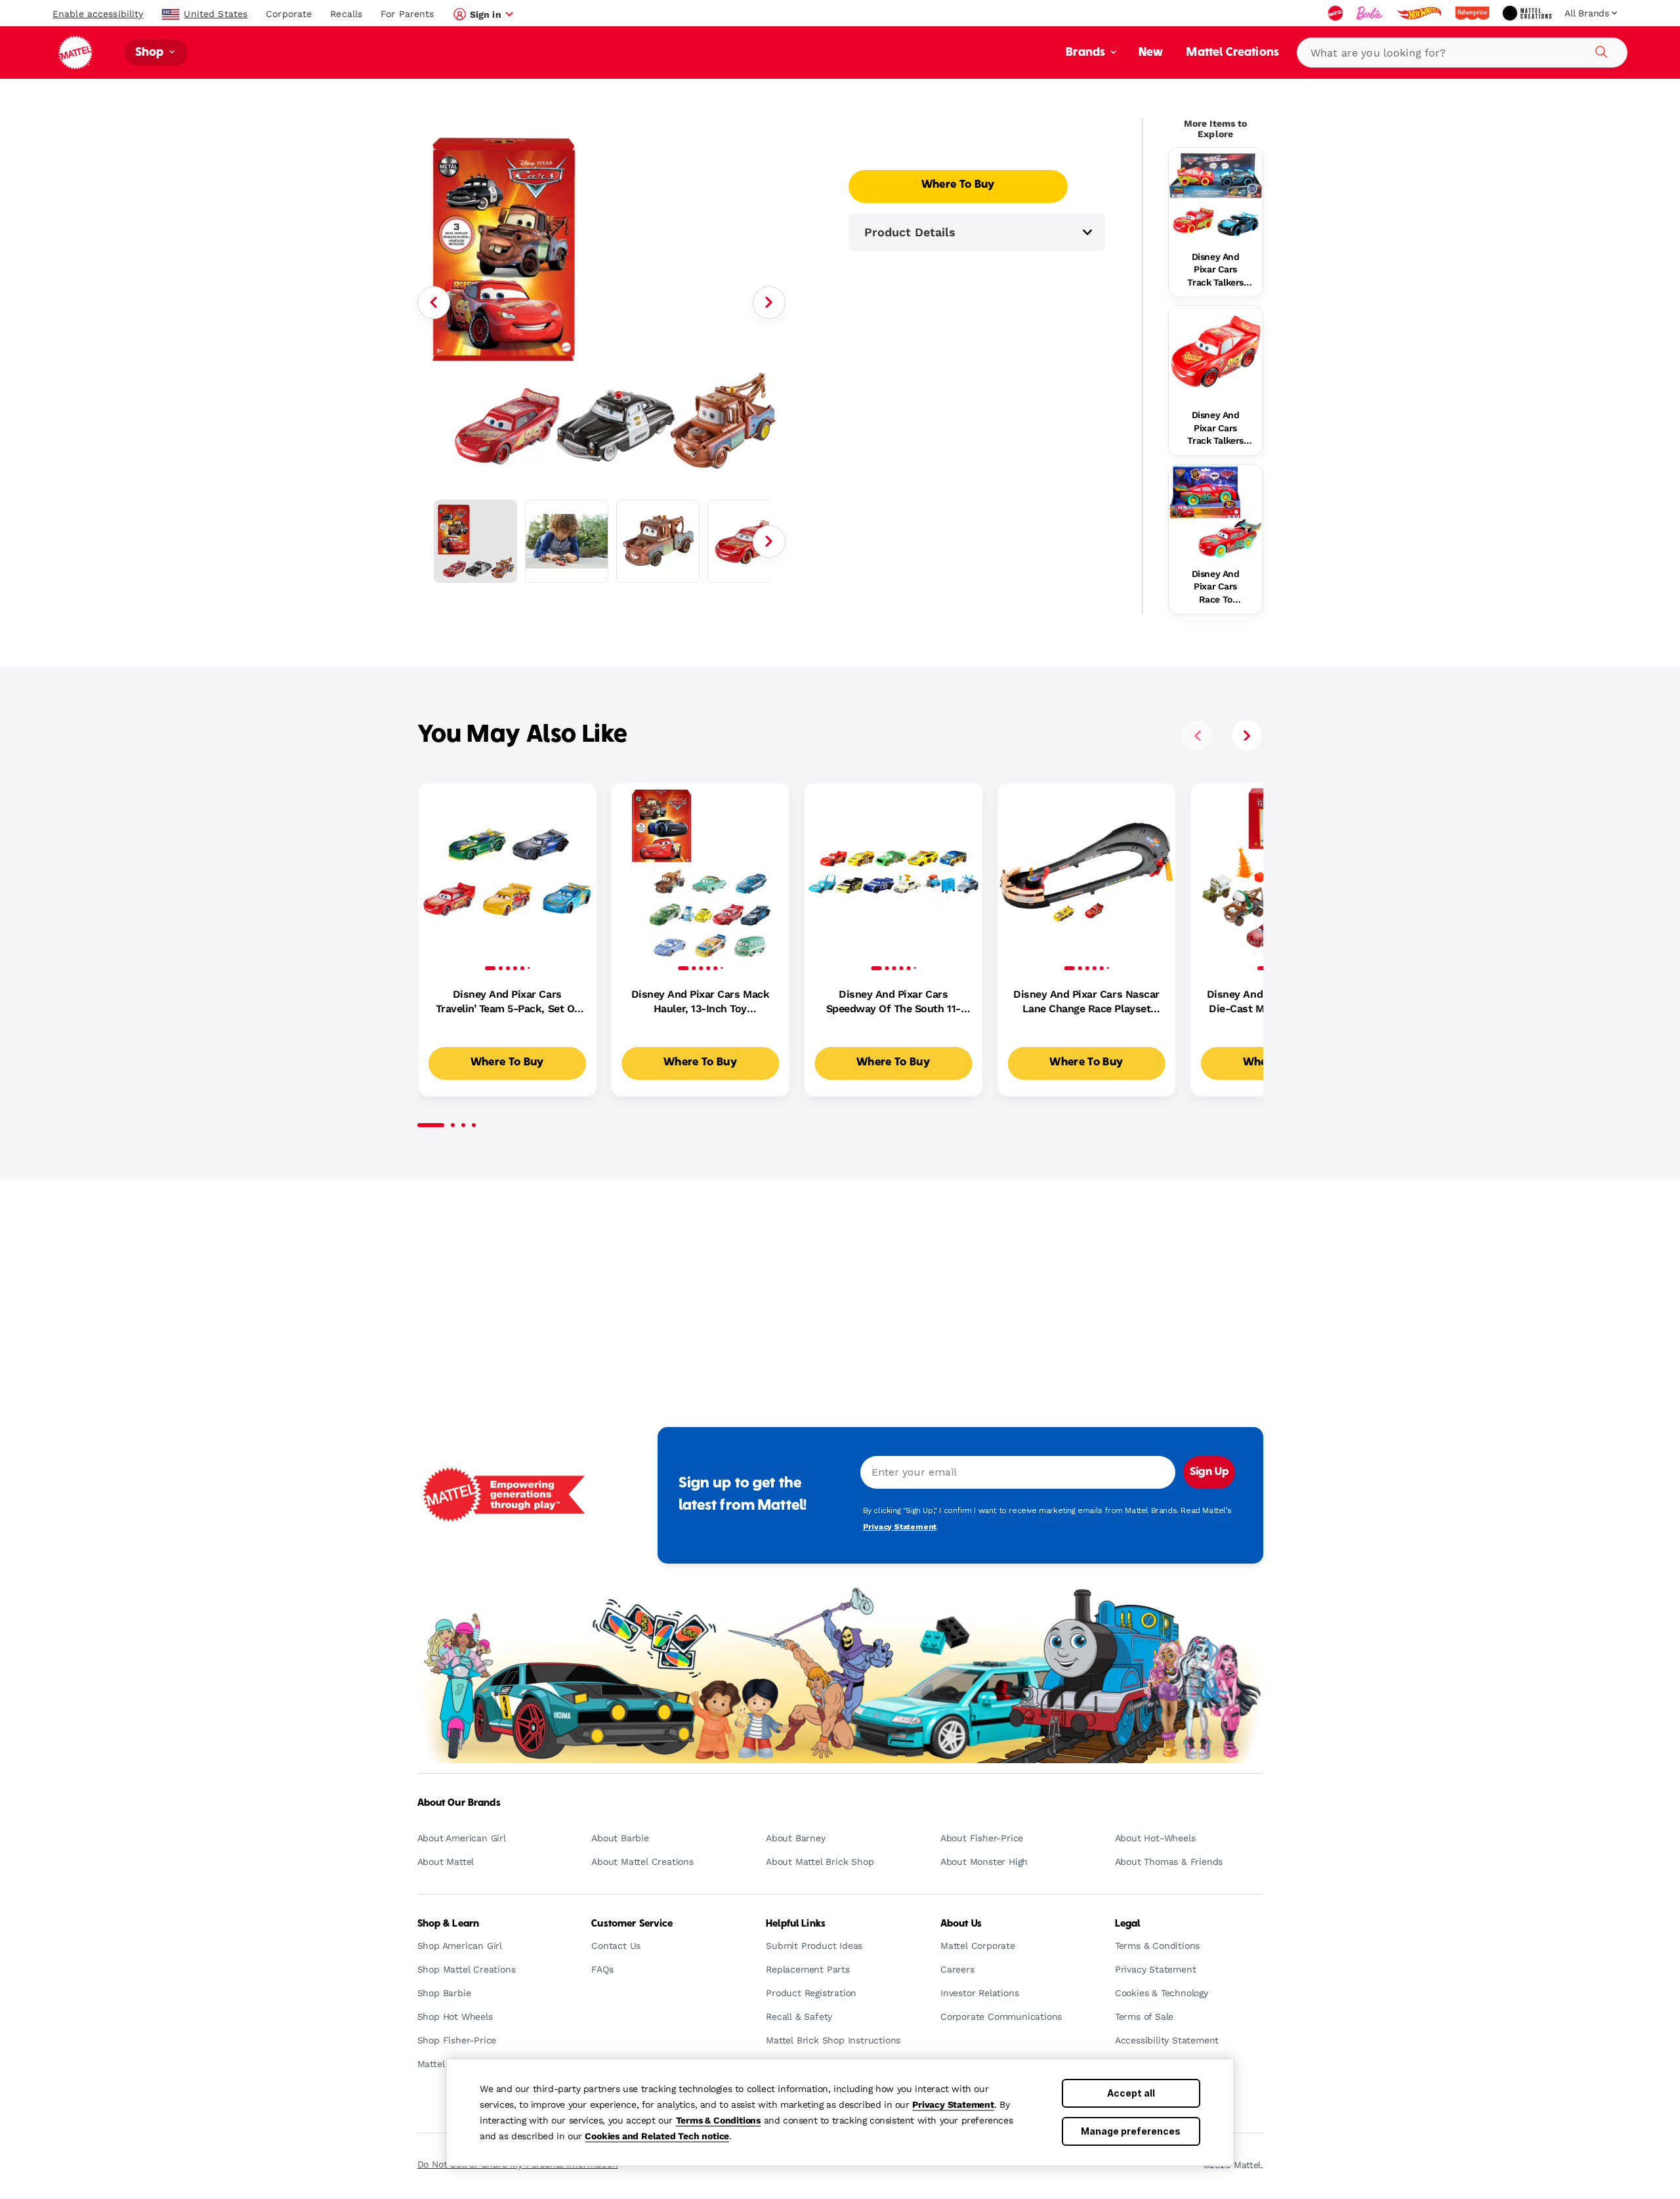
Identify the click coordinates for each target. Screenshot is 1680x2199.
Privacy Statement (953, 2104)
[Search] (1599, 50)
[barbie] (1371, 13)
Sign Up (1209, 1472)
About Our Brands (459, 1803)
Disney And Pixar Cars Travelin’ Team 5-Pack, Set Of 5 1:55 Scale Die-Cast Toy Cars (507, 1002)
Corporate (289, 14)
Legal (1128, 1924)
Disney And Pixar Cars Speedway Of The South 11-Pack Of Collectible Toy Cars (893, 1002)
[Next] (769, 303)
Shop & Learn (449, 1924)
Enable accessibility (98, 14)
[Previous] (434, 303)
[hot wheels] (1420, 13)
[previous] (1198, 735)
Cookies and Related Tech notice (657, 2136)
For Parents (407, 14)
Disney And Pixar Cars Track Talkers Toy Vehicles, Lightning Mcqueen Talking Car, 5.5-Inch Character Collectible (1215, 429)
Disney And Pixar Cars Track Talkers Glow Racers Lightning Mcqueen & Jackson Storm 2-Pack (1216, 270)
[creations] (1528, 13)
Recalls (346, 14)
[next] (1247, 735)
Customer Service (632, 1924)
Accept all (1131, 2093)
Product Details (910, 232)
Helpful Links (796, 1924)
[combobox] (1462, 53)
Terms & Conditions (718, 2120)
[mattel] (1337, 13)
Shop (151, 53)
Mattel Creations (1233, 53)
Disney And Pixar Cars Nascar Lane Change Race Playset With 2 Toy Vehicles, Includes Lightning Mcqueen (1086, 1002)
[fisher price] (1473, 13)
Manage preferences (1131, 2131)
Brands (1087, 53)
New (1151, 53)
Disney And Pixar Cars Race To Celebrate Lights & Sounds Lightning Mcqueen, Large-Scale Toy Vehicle (1215, 587)
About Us (961, 1924)
